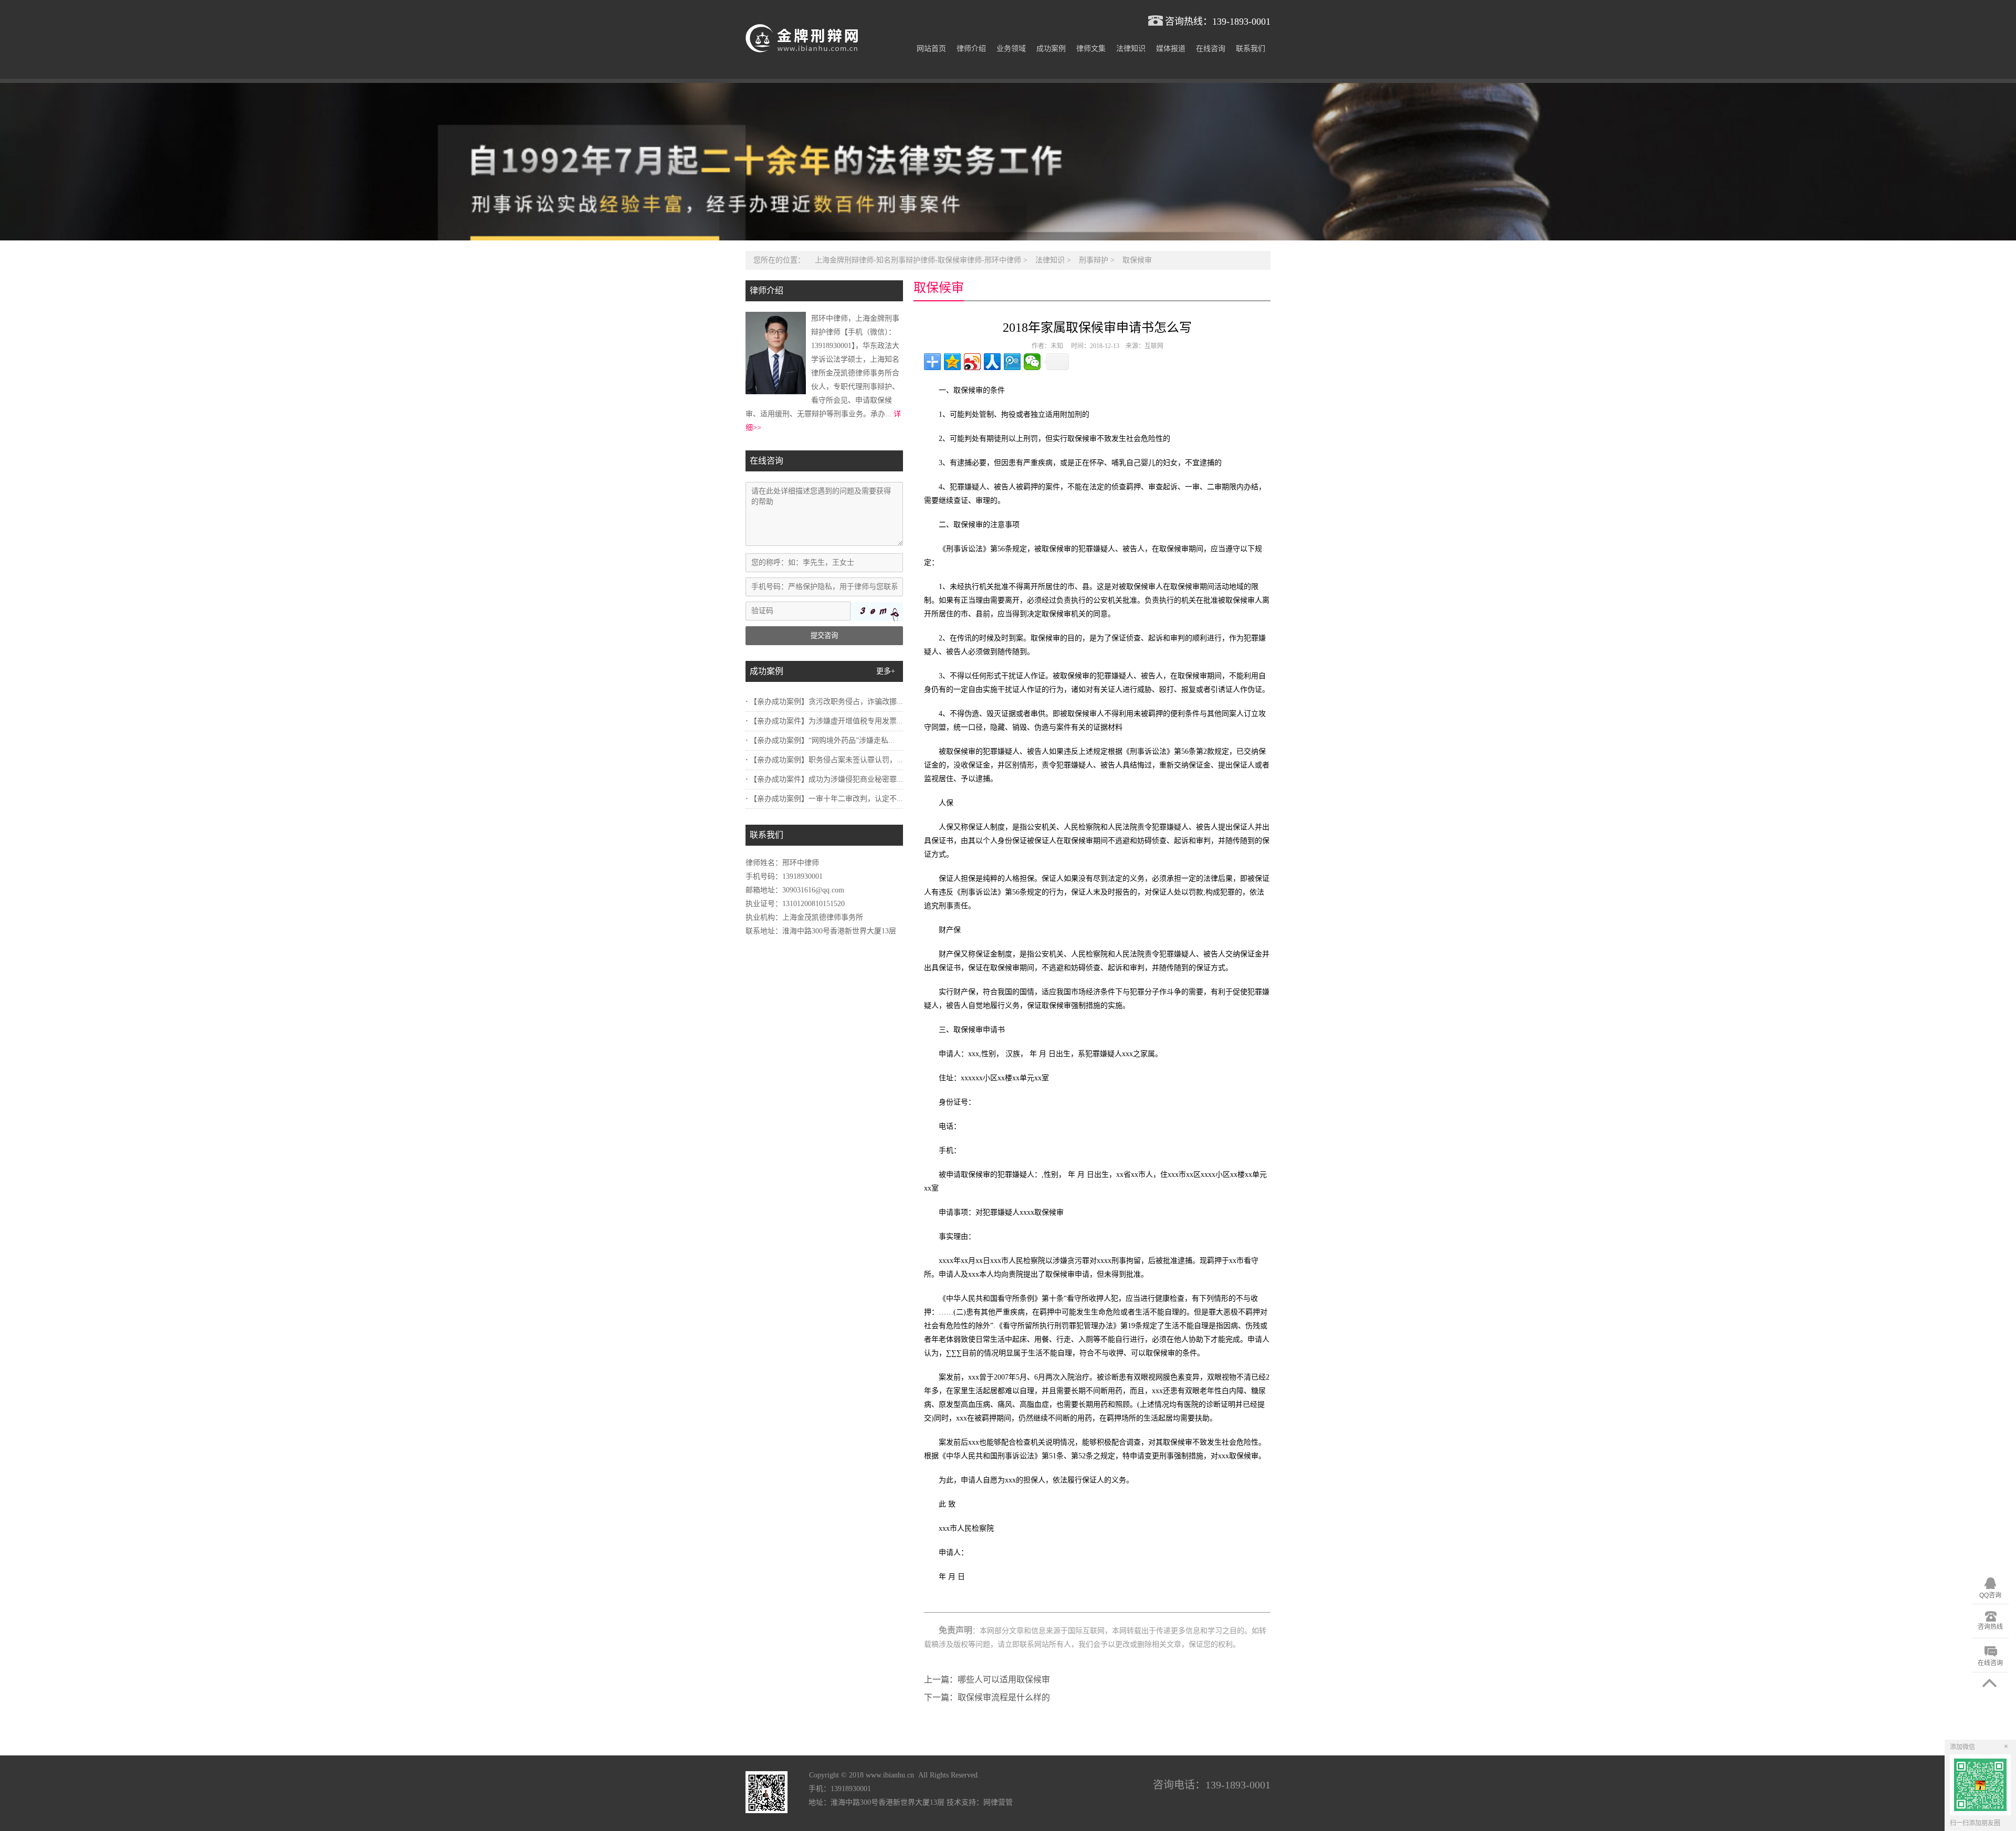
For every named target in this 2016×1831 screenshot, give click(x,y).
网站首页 (931, 49)
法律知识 (1131, 49)
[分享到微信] (1032, 362)
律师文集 (1091, 49)
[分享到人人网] (992, 362)
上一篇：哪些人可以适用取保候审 (987, 1680)
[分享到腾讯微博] (1012, 362)
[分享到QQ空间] (952, 362)
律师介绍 (971, 49)
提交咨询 (824, 635)
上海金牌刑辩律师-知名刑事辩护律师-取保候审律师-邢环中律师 (918, 260)
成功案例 (1051, 49)
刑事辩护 (1094, 260)
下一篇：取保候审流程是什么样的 (987, 1697)
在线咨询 (1211, 49)
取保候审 (1137, 260)
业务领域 (1011, 49)
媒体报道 (1171, 49)
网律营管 (998, 1802)
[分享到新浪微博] (972, 362)
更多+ (886, 671)
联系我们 (1251, 49)
